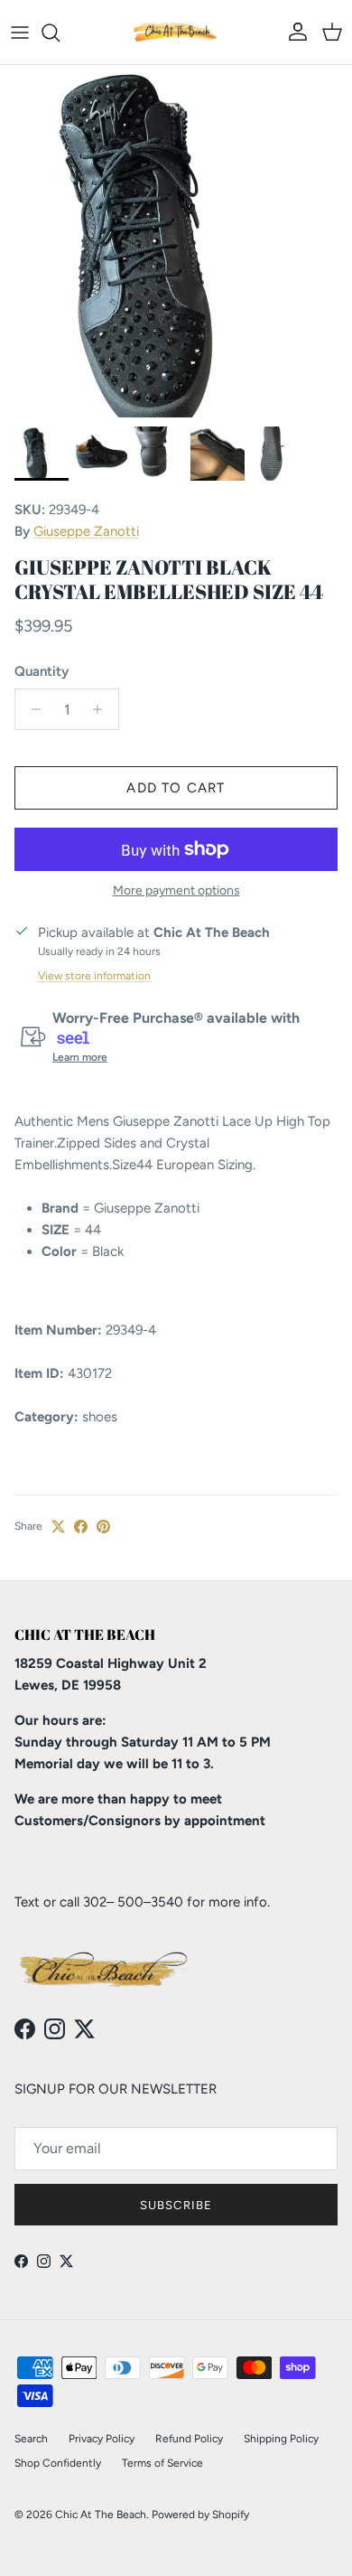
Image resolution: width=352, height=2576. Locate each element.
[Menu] (20, 33)
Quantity (42, 671)
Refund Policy (189, 2439)
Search (31, 2439)
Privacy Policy (102, 2439)
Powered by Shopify (200, 2515)
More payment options (176, 891)
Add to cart (176, 788)
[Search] (60, 33)
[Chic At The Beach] (176, 32)
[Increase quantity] (102, 709)
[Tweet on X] (58, 1527)
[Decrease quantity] (31, 709)
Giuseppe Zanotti (86, 531)
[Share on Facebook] (81, 1527)
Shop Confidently (58, 2463)
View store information (94, 976)
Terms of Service (162, 2463)
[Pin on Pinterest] (103, 1527)
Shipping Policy (281, 2439)
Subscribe (176, 2205)
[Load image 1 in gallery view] (176, 241)
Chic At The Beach (101, 2515)
